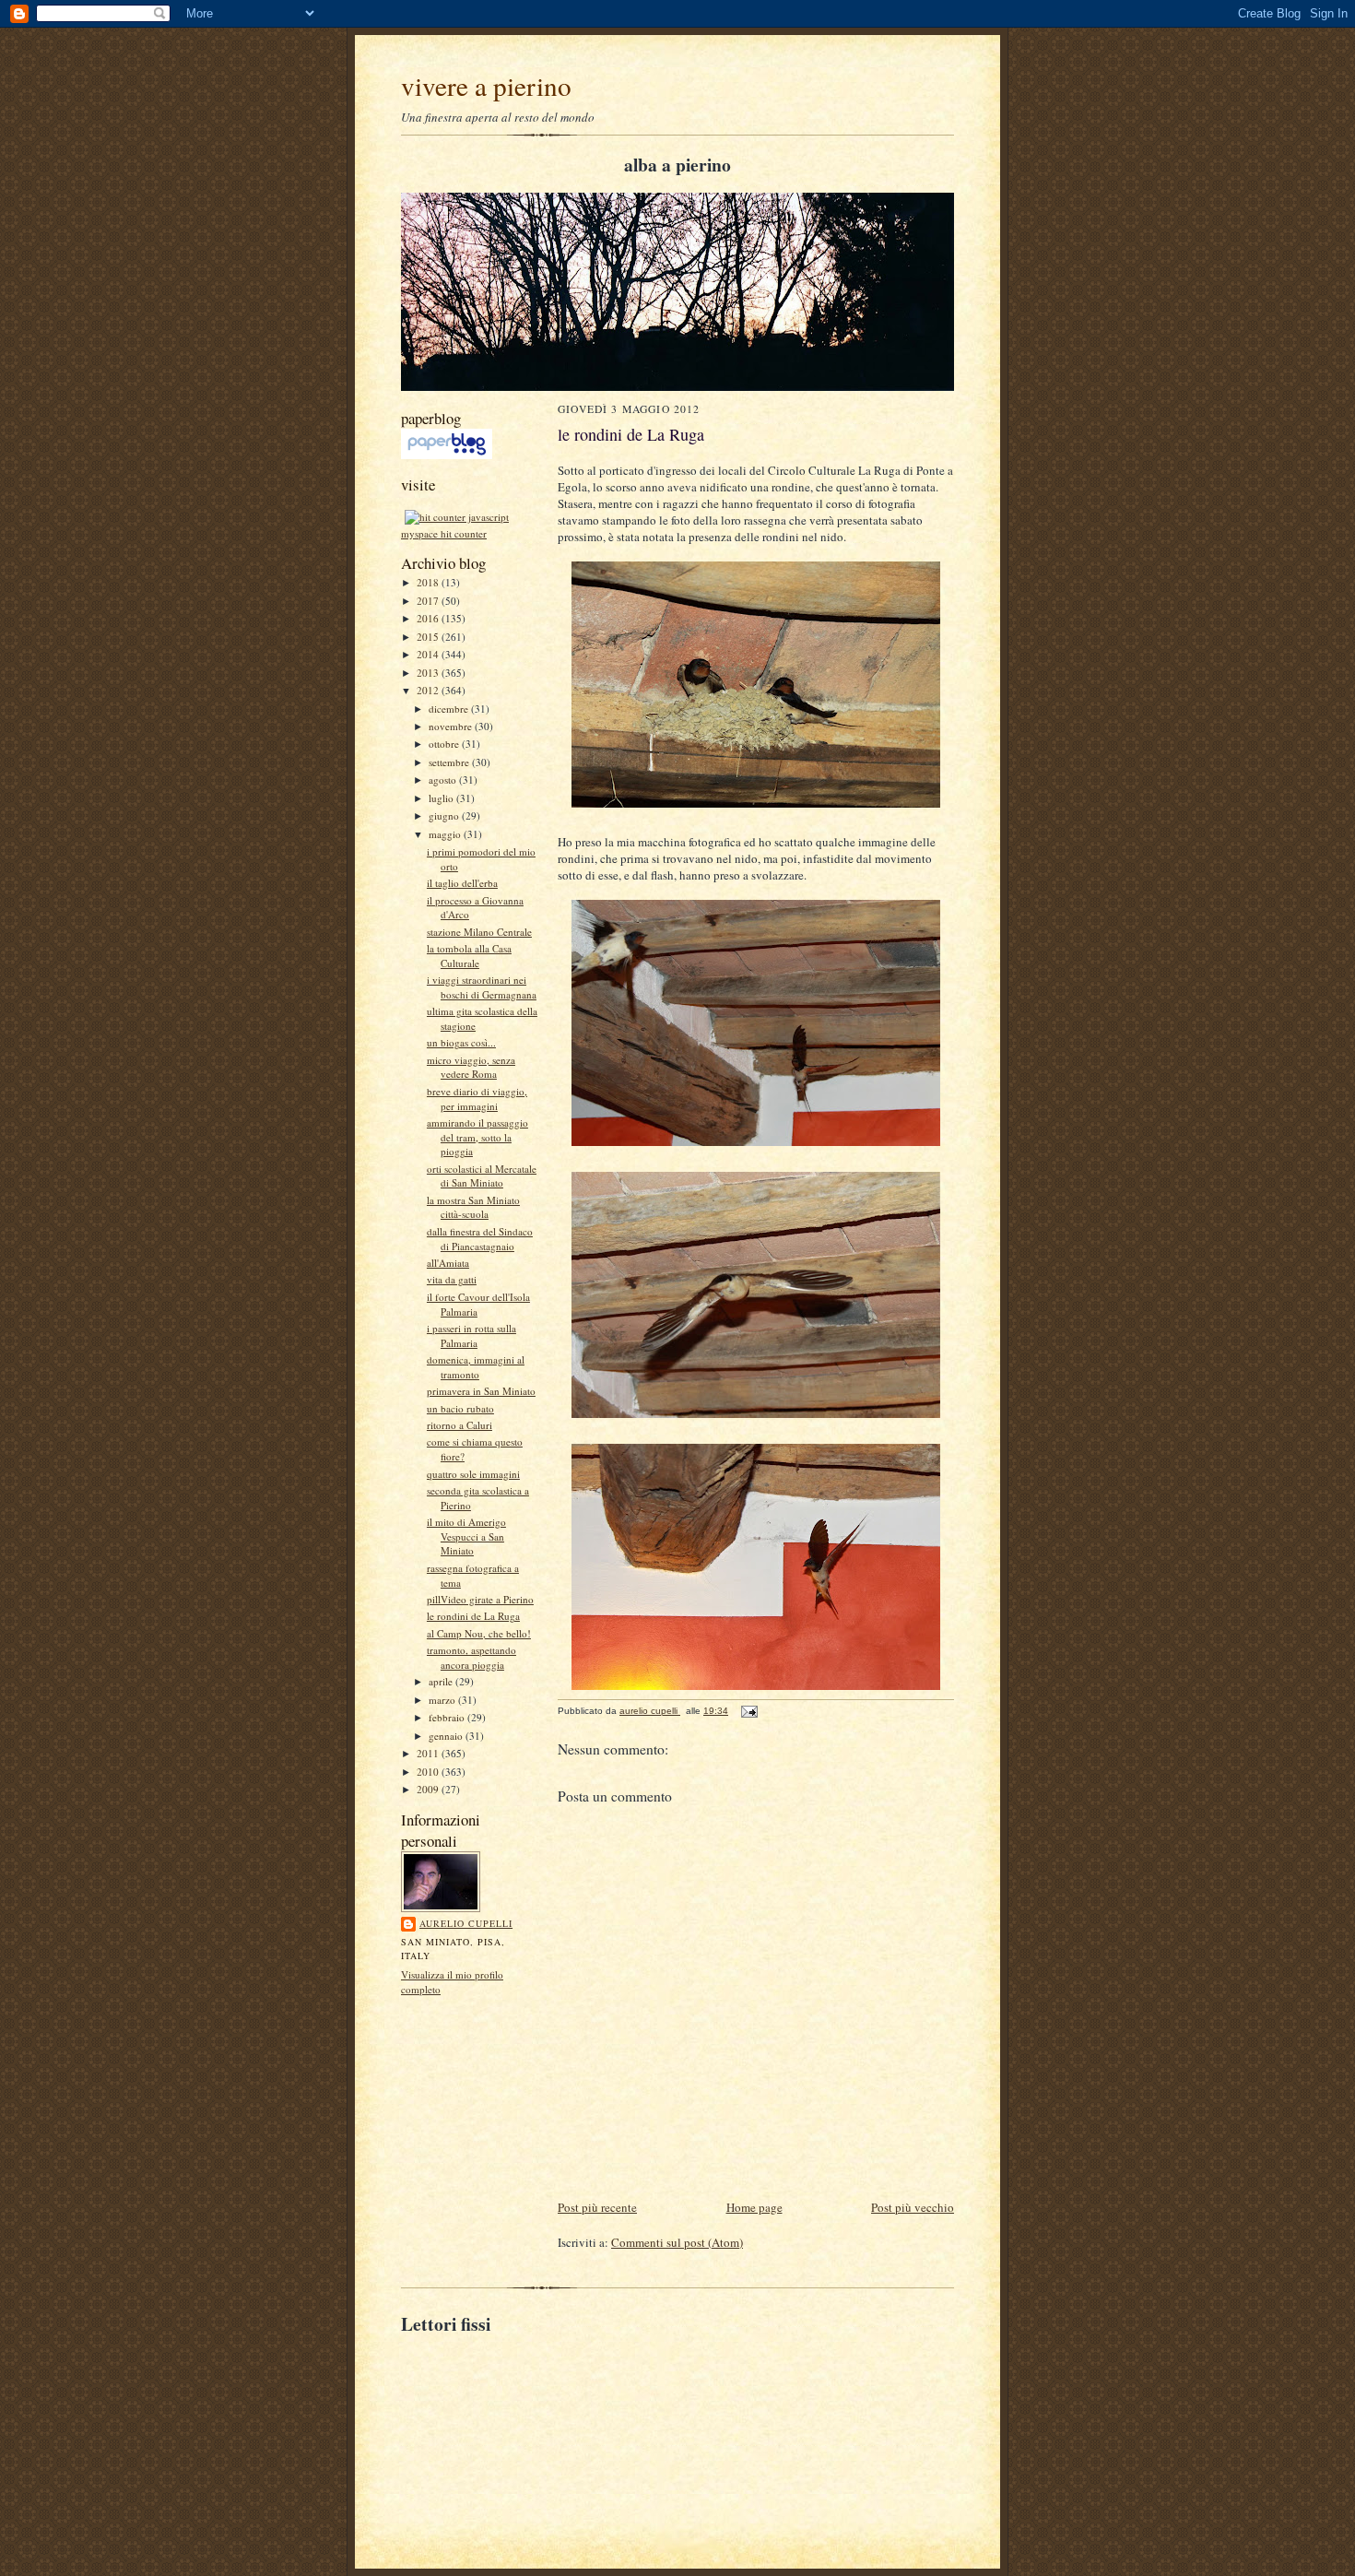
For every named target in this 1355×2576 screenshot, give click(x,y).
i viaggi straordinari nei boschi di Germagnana (482, 987)
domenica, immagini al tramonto (476, 1367)
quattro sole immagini (473, 1474)
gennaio (447, 1736)
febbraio (448, 1717)
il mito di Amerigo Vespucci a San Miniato (466, 1536)
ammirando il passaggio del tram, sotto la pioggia (477, 1137)
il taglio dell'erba (462, 883)
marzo (443, 1700)
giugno (445, 815)
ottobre (445, 744)
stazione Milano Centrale (479, 932)
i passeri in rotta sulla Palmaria (471, 1335)
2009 (429, 1789)
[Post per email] (748, 1711)
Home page (754, 2207)
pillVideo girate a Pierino (480, 1599)
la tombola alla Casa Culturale (469, 956)
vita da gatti (452, 1279)
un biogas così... (461, 1042)
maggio (446, 834)
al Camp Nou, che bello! (479, 1633)
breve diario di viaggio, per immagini (477, 1099)
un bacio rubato (460, 1408)
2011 (429, 1753)
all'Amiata (448, 1263)
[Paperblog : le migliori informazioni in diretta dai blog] (447, 455)
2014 (429, 654)
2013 (429, 673)
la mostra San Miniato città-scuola (473, 1207)
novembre (452, 726)
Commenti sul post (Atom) (677, 2242)
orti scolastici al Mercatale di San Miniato (482, 1176)
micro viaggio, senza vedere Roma (471, 1067)
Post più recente (597, 2207)
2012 (429, 690)
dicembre (450, 709)
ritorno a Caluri (460, 1425)
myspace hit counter (444, 533)
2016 (429, 618)
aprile (442, 1681)
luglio (442, 798)
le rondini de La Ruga (473, 1616)
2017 (429, 601)
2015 (429, 637)
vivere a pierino (486, 85)
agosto (444, 780)
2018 (429, 582)
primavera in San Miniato (481, 1391)
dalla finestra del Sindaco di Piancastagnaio (480, 1239)
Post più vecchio (913, 2207)
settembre (450, 762)
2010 (429, 1772)
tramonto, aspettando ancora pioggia (471, 1657)
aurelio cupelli (466, 1923)
